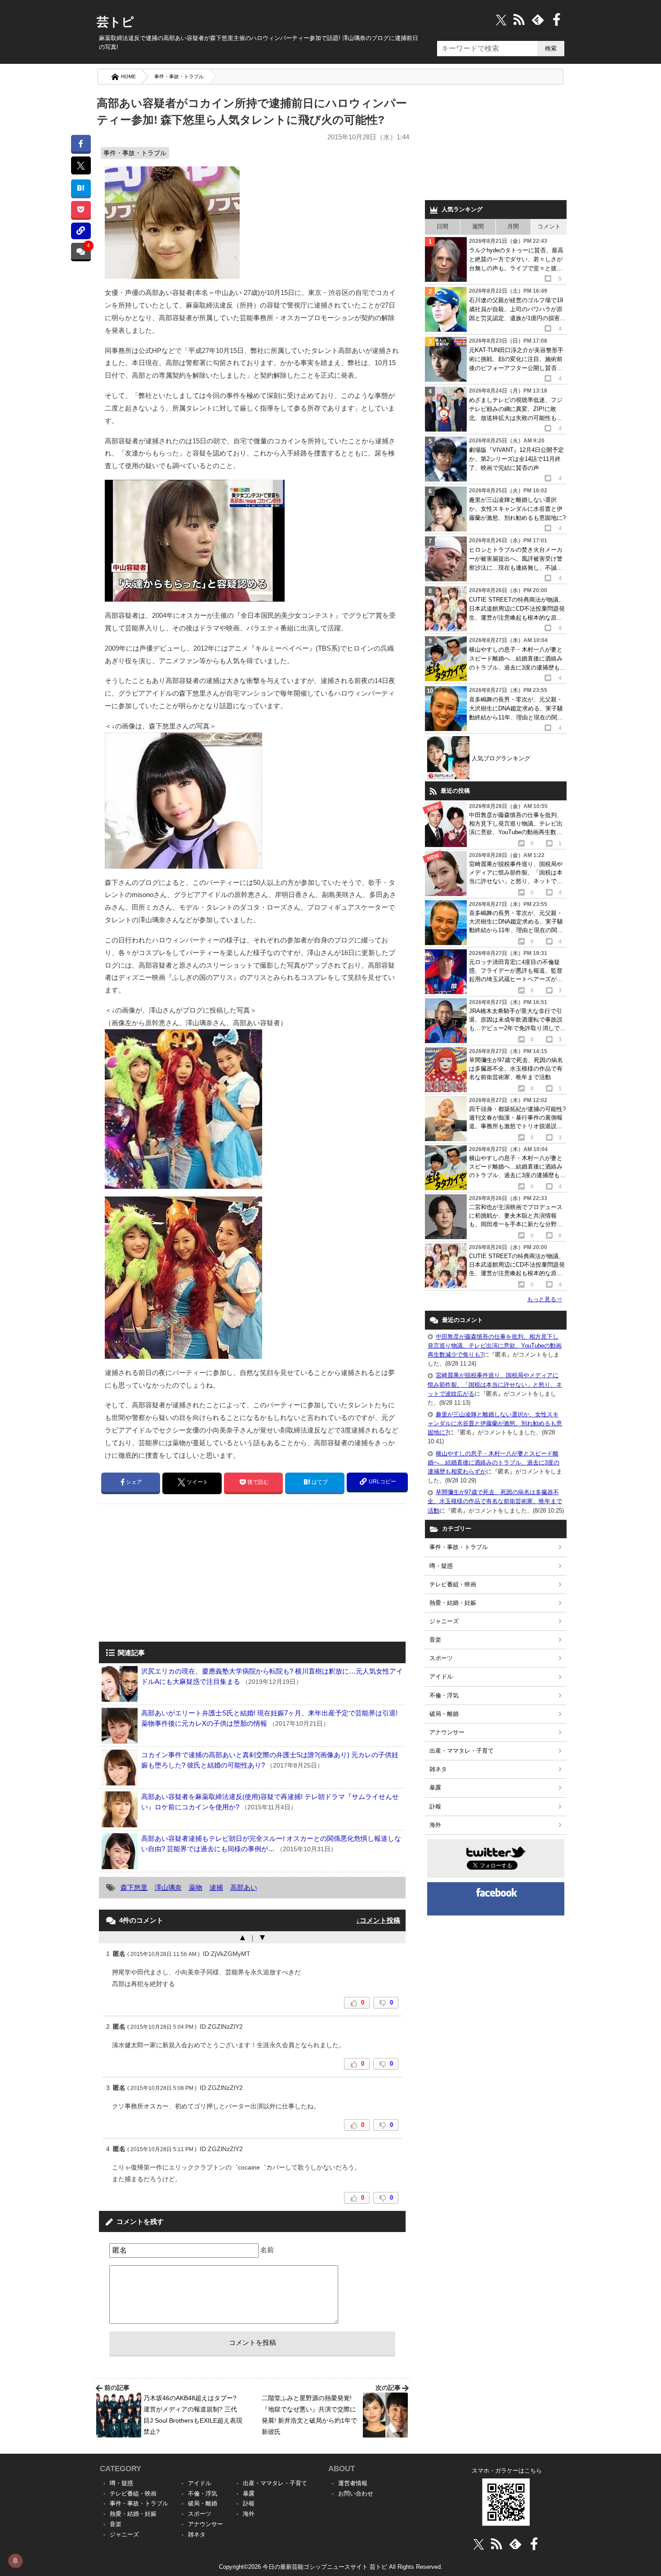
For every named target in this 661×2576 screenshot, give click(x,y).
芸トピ (115, 22)
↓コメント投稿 (378, 1920)
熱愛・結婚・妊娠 (453, 1603)
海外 (435, 1825)
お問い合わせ (356, 2493)
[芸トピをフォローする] (501, 20)
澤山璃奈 (168, 1887)
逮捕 (216, 1887)
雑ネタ (438, 1769)
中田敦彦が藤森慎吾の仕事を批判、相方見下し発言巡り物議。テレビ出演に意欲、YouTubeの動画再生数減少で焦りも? (495, 1346)
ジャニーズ (444, 1621)
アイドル (441, 1676)
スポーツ (441, 1658)
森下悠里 (134, 1887)
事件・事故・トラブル (179, 76)
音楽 (435, 1640)
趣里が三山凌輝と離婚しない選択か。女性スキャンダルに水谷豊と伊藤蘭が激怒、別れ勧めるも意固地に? (495, 1423)
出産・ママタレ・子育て (462, 1751)
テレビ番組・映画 (453, 1584)
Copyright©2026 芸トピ (331, 2567)
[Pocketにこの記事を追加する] (81, 209)
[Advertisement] (174, 1574)
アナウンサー (447, 1732)
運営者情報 (353, 2483)
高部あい (244, 1887)
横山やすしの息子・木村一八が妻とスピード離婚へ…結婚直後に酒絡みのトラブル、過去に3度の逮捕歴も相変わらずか (494, 1462)
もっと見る (545, 1299)
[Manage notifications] (15, 2561)
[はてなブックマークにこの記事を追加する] (81, 188)
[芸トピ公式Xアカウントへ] (479, 2544)
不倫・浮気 (444, 1695)
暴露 (435, 1788)
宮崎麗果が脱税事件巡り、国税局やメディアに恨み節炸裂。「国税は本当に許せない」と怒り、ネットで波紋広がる (495, 1384)
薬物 (196, 1887)
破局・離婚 (444, 1714)
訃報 (435, 1806)
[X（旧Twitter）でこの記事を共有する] (81, 165)
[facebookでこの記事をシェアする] (81, 143)
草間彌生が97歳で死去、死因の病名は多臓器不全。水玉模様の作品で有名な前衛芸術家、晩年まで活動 (495, 1501)
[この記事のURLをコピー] (81, 231)
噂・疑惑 (441, 1566)
